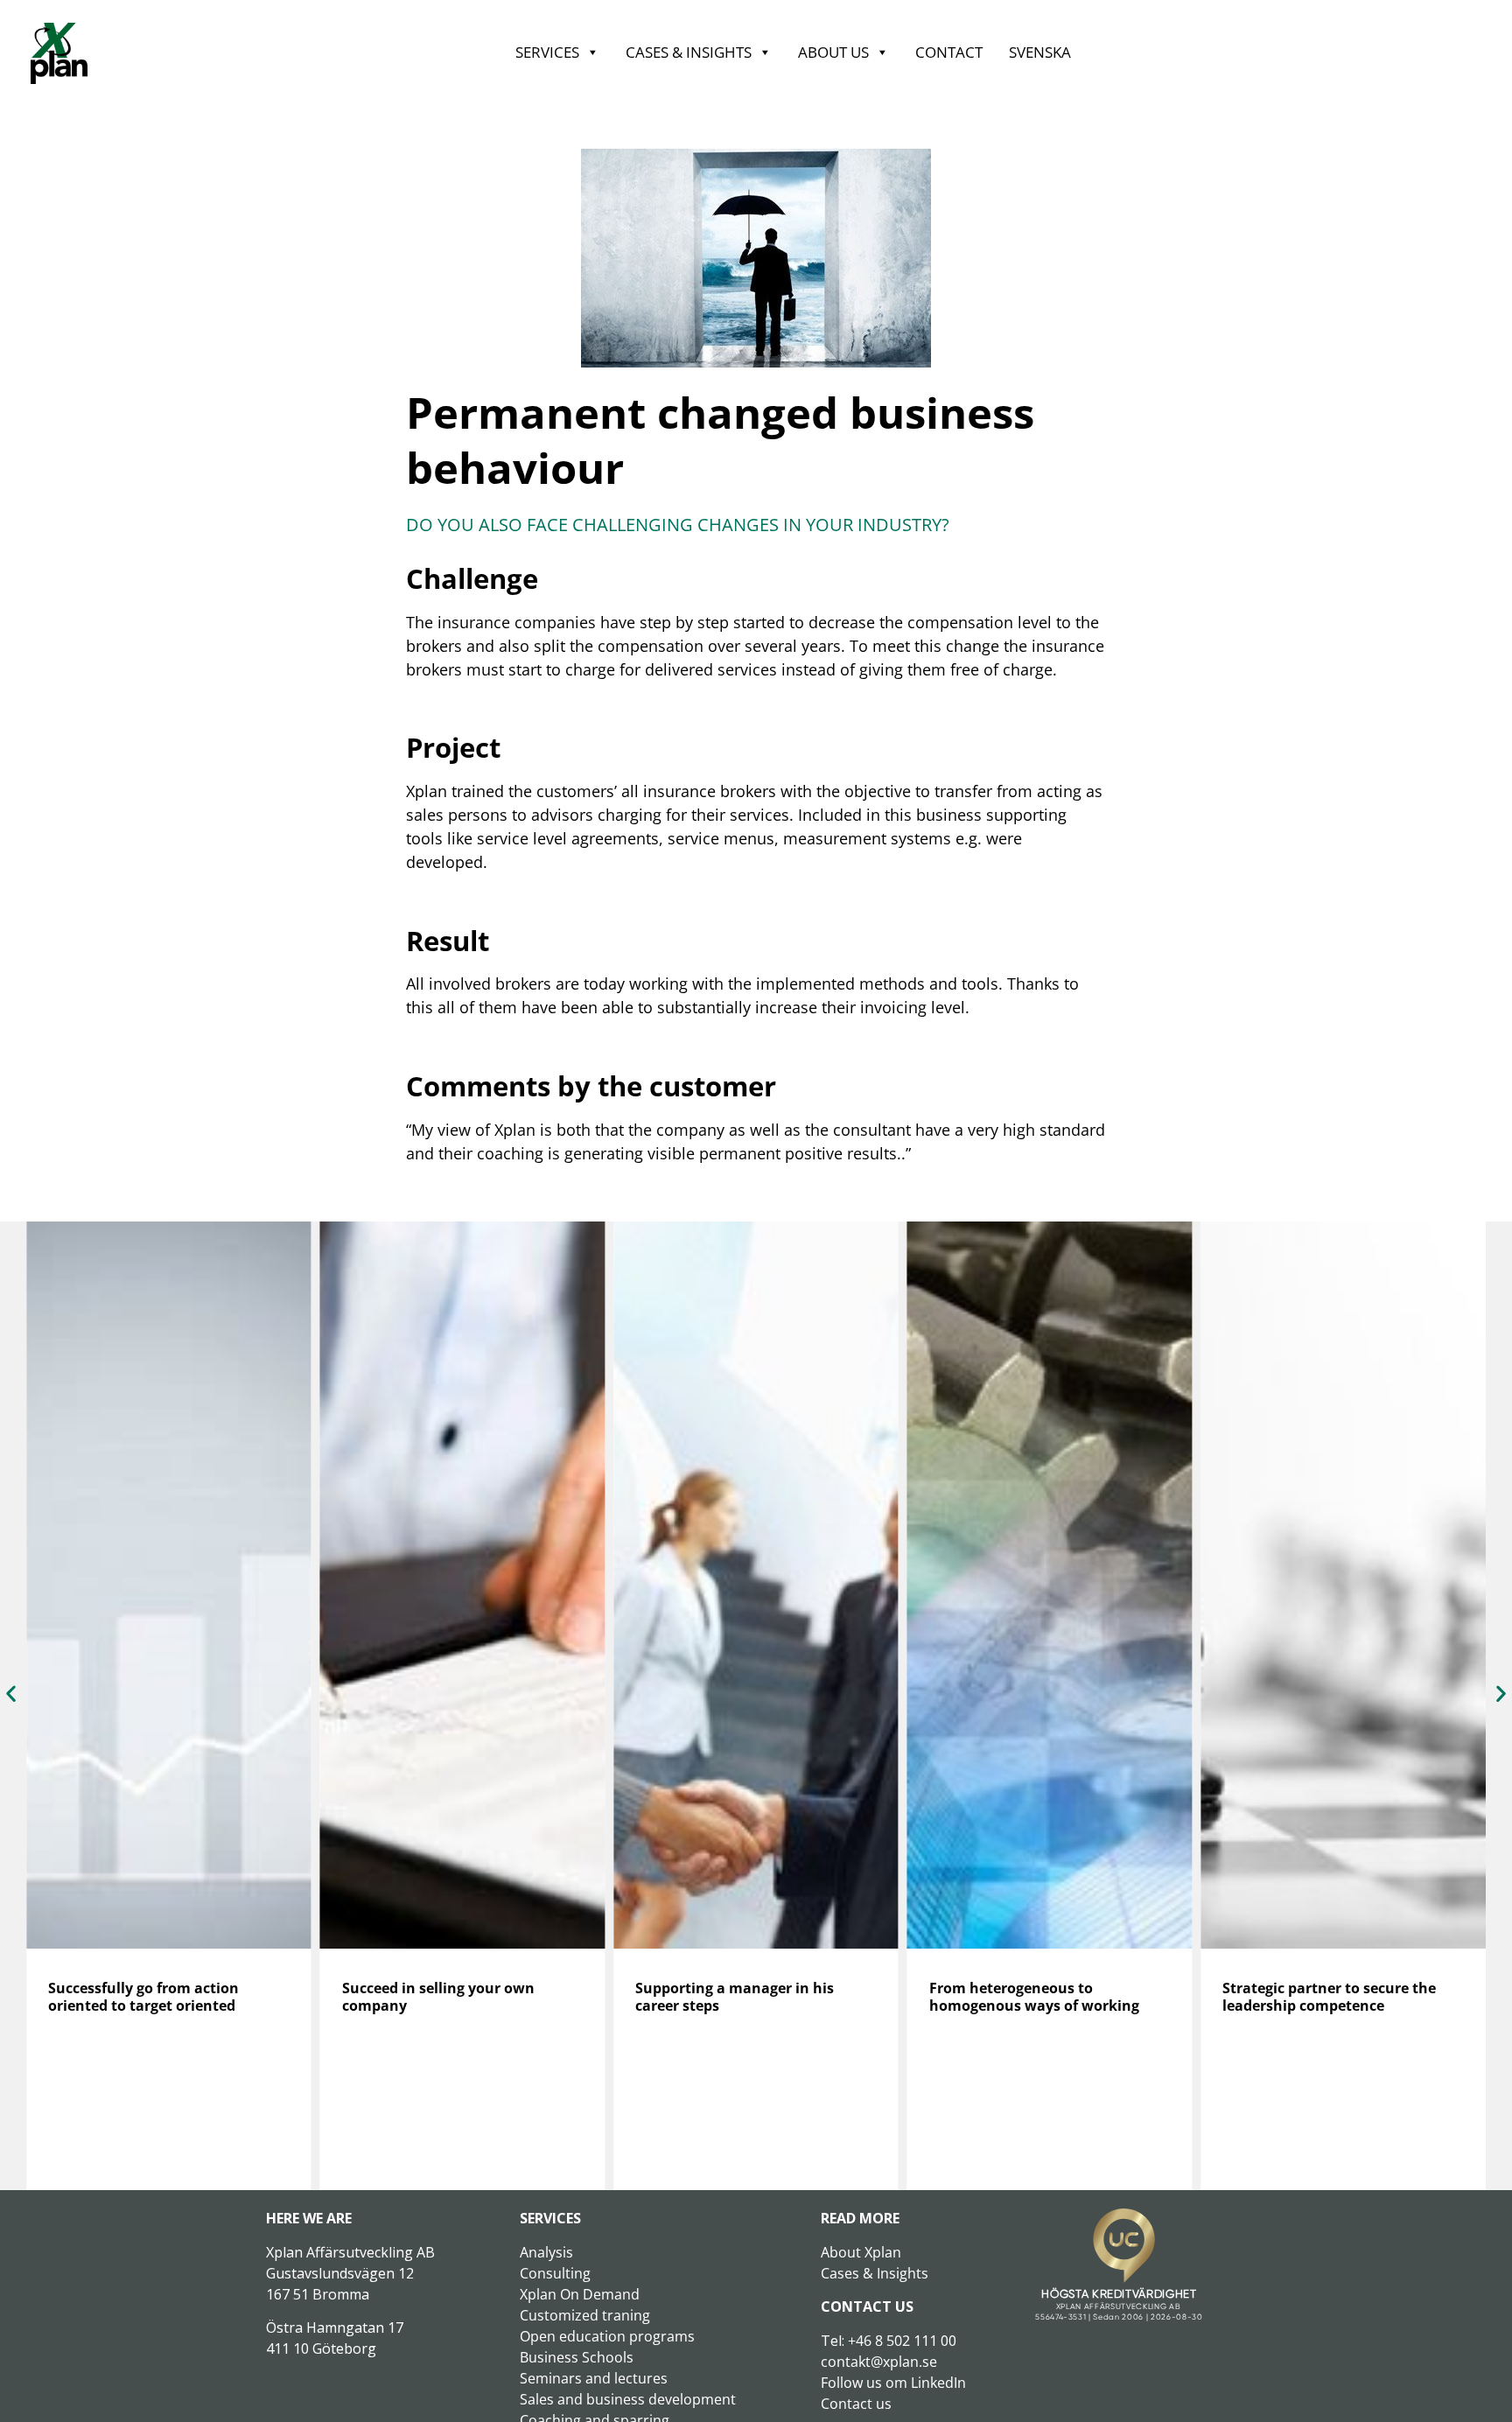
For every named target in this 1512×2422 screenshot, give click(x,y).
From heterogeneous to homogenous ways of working (1034, 1997)
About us (833, 52)
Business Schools (577, 2357)
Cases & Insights (689, 52)
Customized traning (585, 2315)
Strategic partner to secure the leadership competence (1329, 1997)
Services (547, 52)
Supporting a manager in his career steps (735, 1997)
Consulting (555, 2273)
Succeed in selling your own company (438, 1997)
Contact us (856, 2404)
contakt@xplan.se (879, 2362)
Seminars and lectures (594, 2378)
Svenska (1040, 52)
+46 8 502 (881, 2341)
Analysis (546, 2252)
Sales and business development (628, 2399)
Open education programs (607, 2336)
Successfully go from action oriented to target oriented (143, 1997)
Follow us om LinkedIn (893, 2383)
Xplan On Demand (580, 2294)
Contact (949, 52)
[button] (11, 1693)
